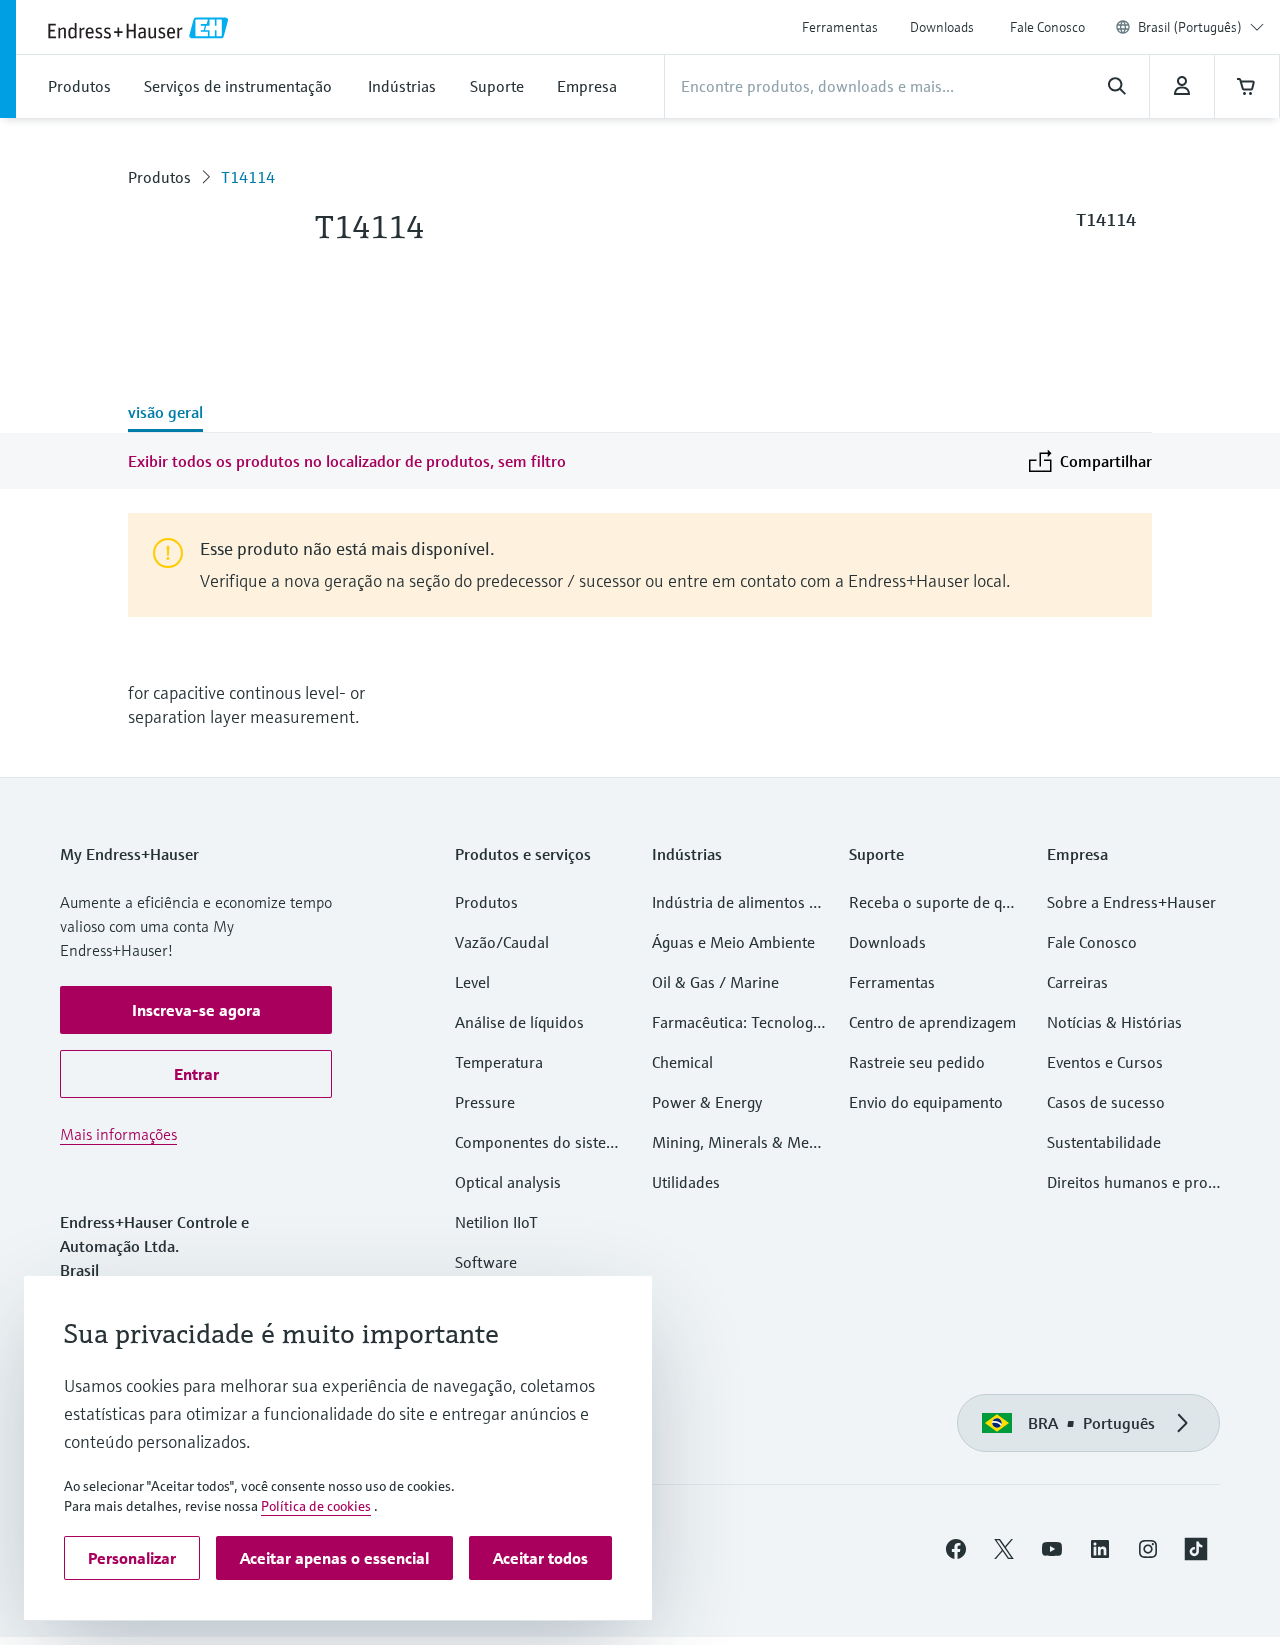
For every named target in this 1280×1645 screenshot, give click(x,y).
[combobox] (1201, 27)
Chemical (682, 1062)
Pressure (485, 1102)
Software (486, 1262)
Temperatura (499, 1062)
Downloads (942, 27)
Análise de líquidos (519, 1022)
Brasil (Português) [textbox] (1190, 27)
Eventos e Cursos (1105, 1062)
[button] (196, 1010)
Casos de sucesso (1106, 1102)
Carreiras (1077, 982)
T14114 (248, 177)
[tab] (165, 414)
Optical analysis (508, 1182)
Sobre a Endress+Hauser (1131, 902)
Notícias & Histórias (1114, 1022)
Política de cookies (316, 1506)
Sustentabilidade (1104, 1142)
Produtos (159, 177)
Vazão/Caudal (502, 942)
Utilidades (686, 1182)
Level (472, 982)
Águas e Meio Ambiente (733, 942)
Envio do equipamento (926, 1102)
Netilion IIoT (496, 1222)
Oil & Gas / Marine (715, 982)
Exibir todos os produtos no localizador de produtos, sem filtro (347, 461)
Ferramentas (840, 27)
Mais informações (118, 1134)
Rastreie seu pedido (917, 1062)
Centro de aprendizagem (932, 1022)
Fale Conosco (1047, 27)
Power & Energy (707, 1102)
